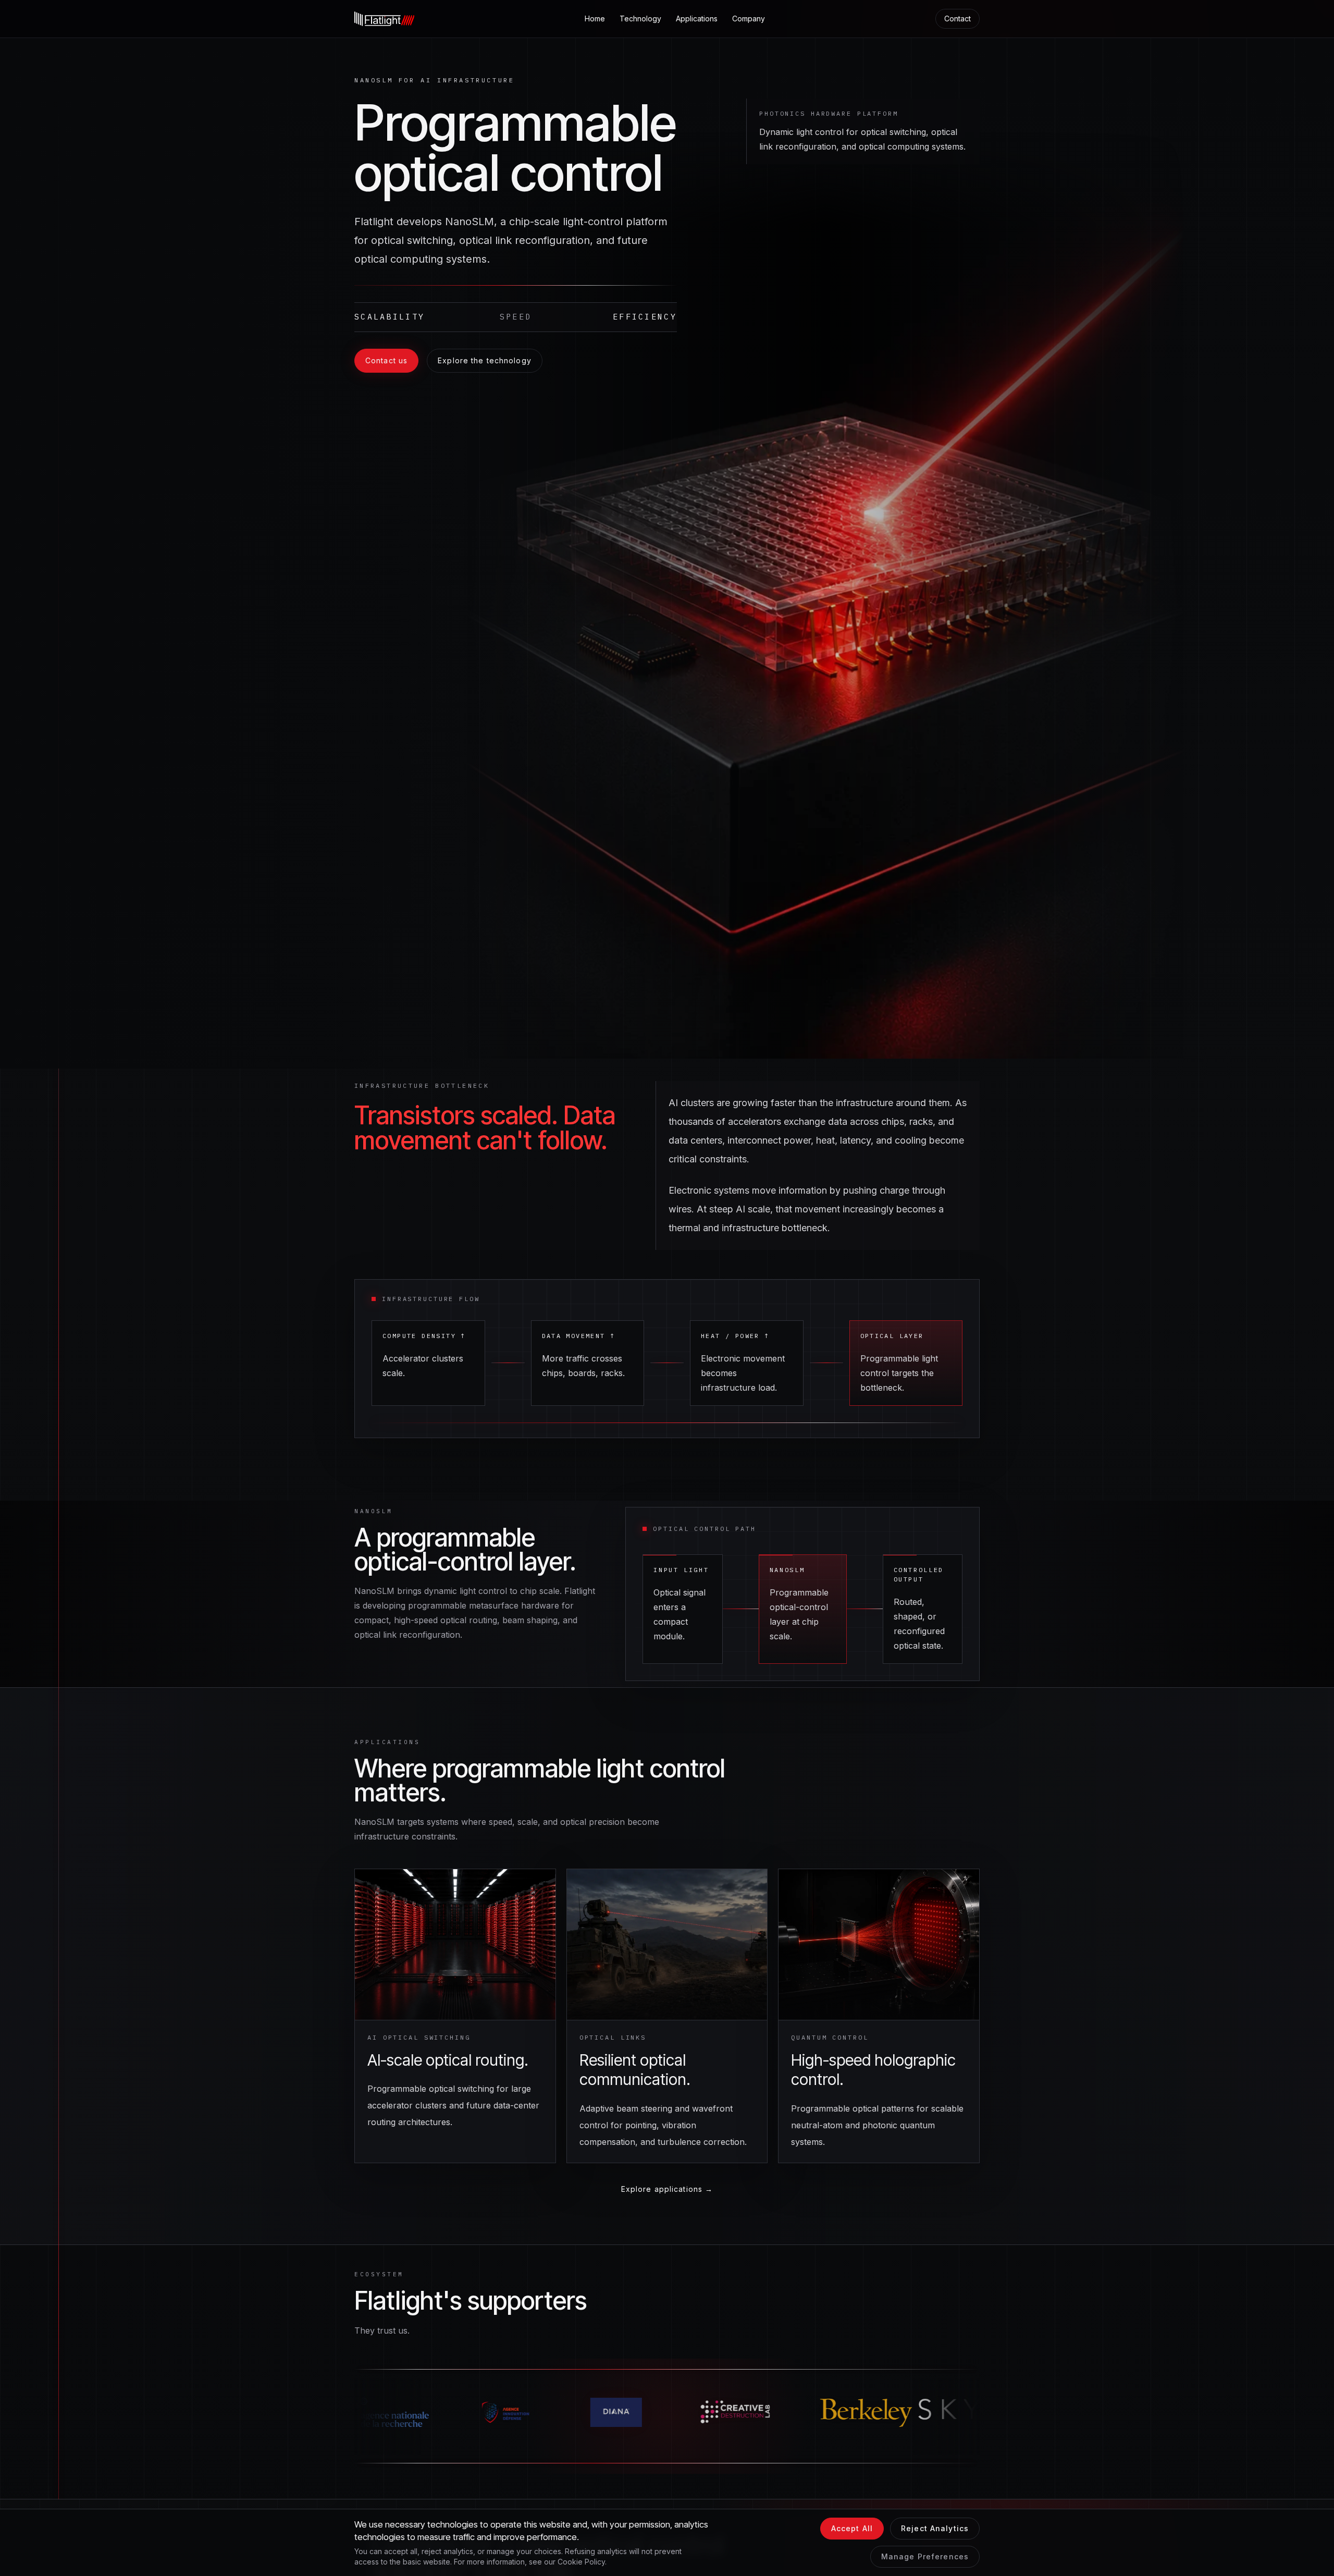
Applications (697, 19)
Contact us (386, 360)
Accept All (852, 2528)
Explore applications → (667, 2189)
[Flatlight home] (384, 19)
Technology (640, 19)
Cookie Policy (581, 2562)
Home (595, 19)
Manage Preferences (925, 2556)
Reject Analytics (935, 2528)
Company (749, 19)
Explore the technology (485, 360)
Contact (958, 19)
